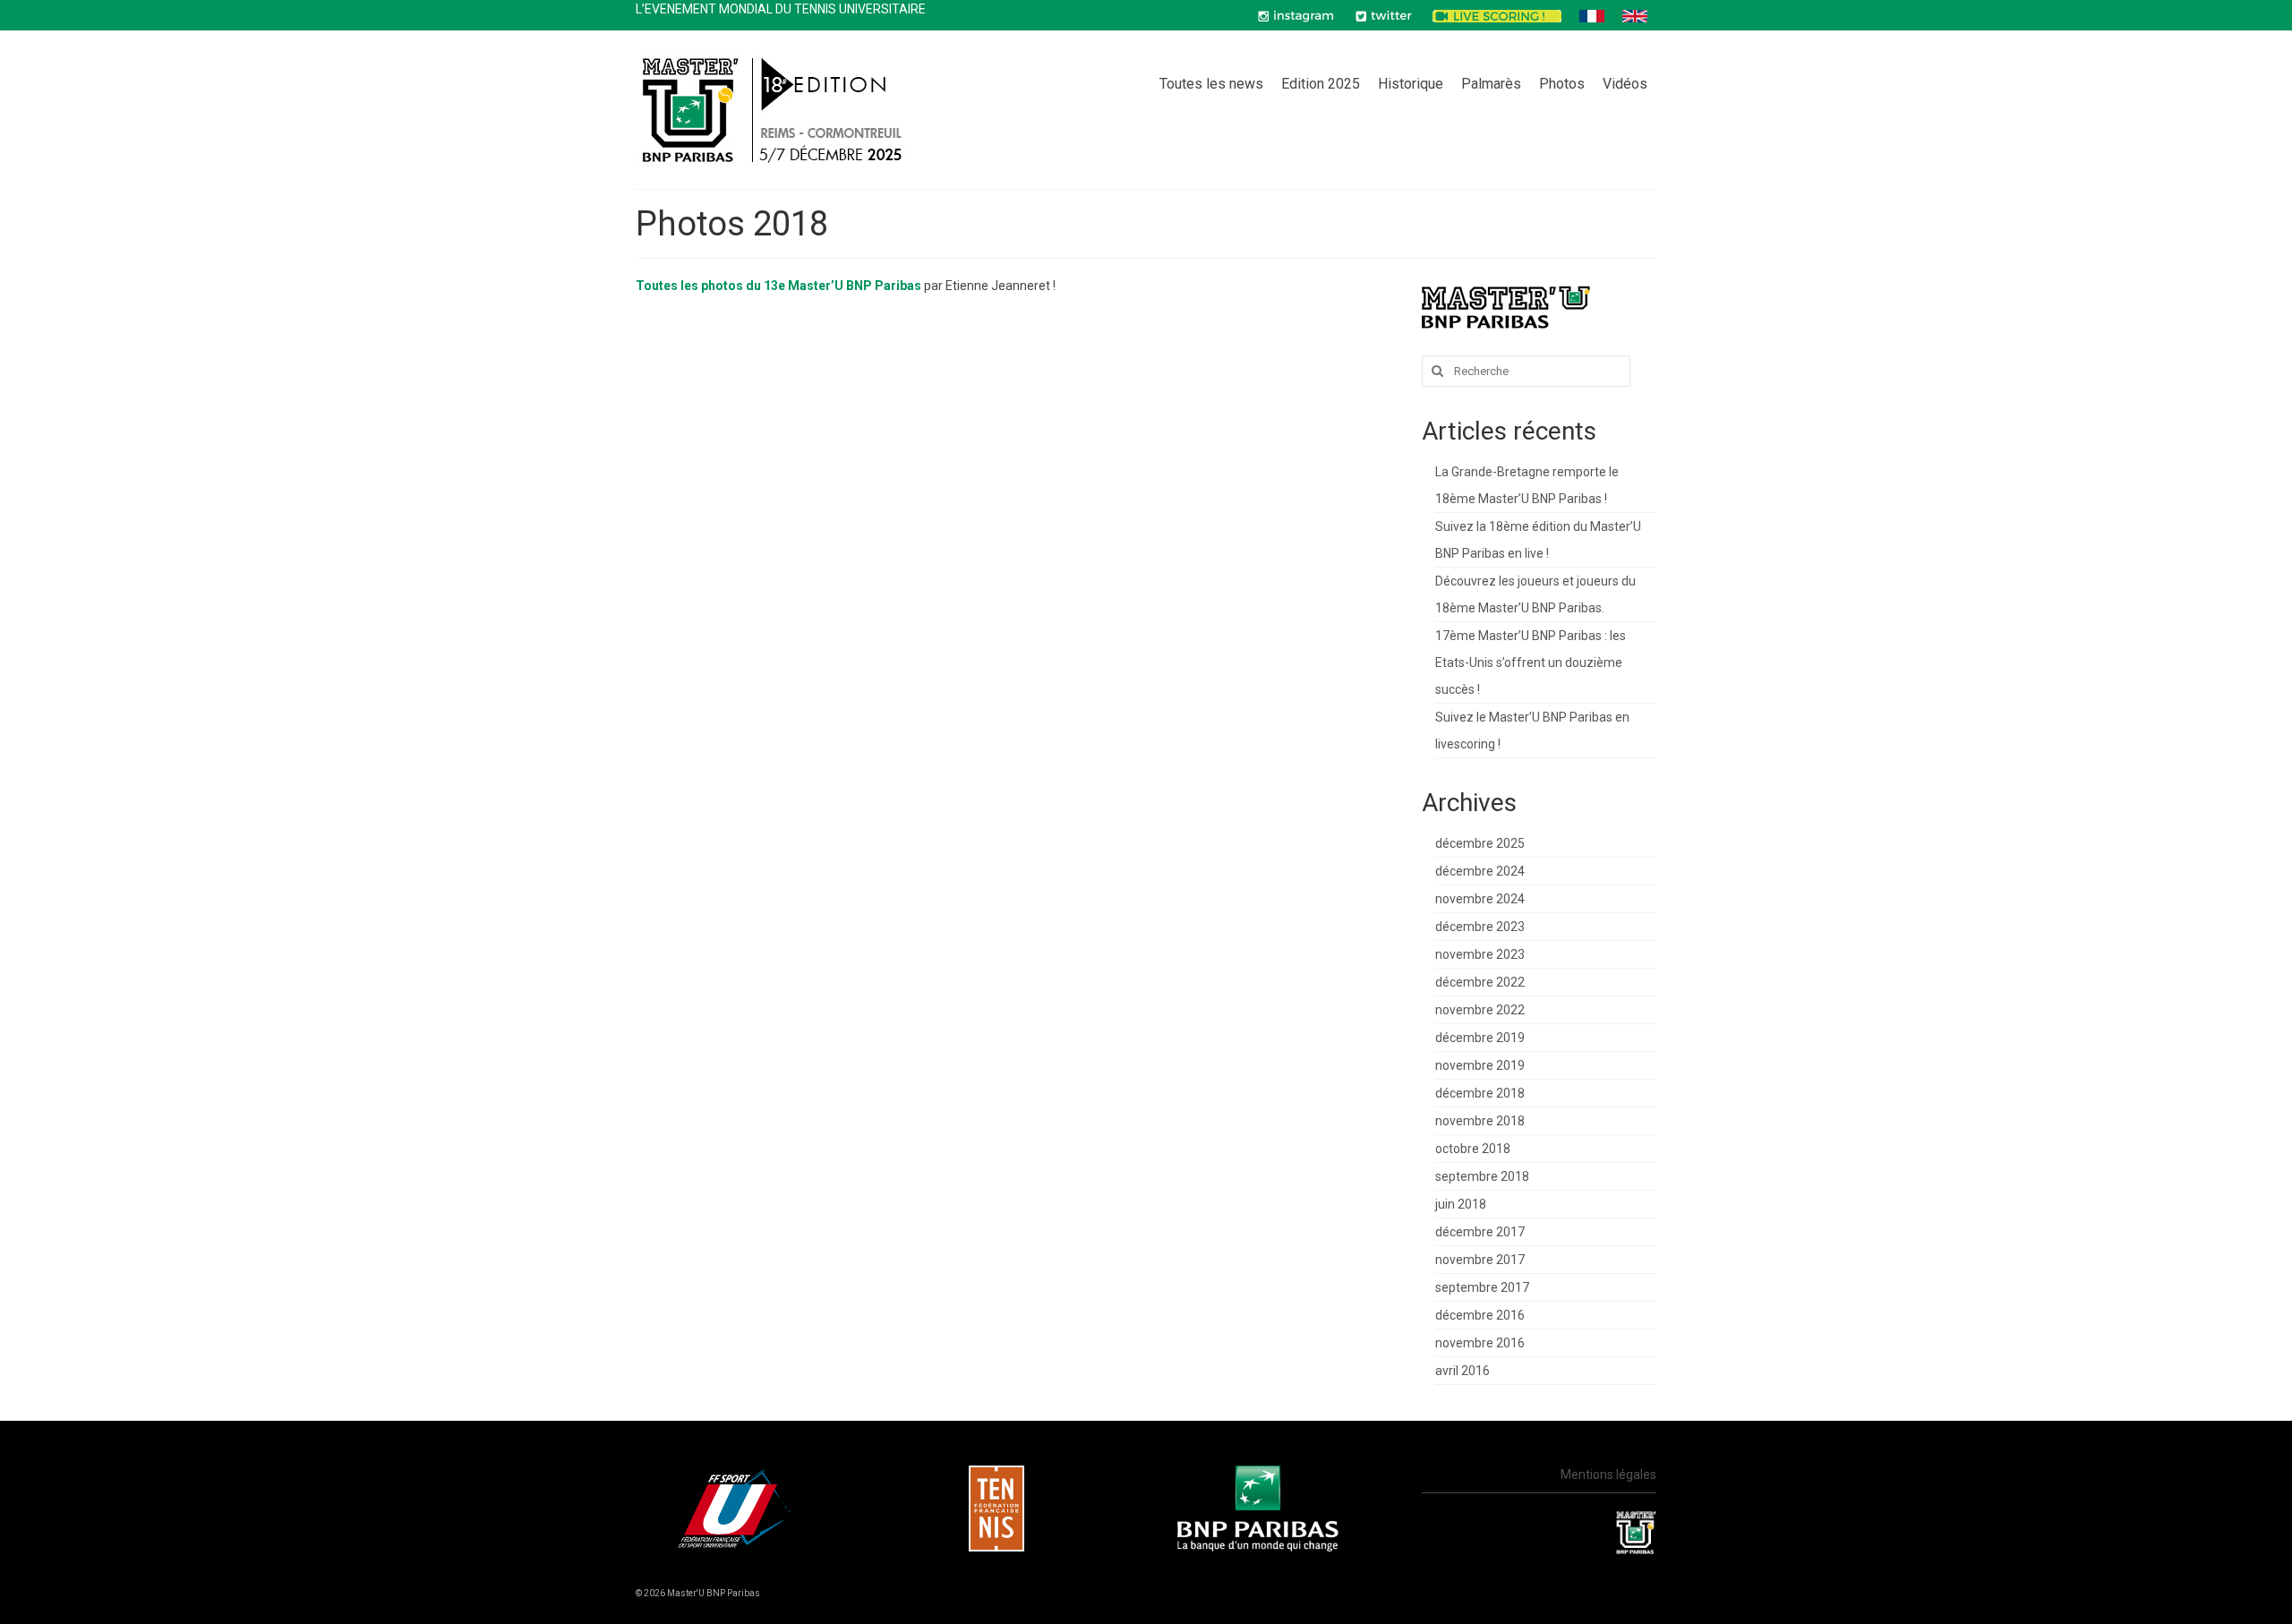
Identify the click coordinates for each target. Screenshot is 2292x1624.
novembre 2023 (1480, 954)
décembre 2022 (1480, 982)
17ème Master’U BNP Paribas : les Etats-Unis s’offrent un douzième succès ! (1531, 662)
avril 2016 (1462, 1371)
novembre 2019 (1480, 1065)
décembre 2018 (1480, 1093)
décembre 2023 (1480, 927)
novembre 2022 (1480, 1010)
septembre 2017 (1482, 1287)
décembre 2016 (1480, 1315)
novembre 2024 (1480, 899)
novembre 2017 (1480, 1260)
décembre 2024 (1480, 871)
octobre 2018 (1473, 1149)
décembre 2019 (1480, 1038)
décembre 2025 (1480, 843)
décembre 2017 (1480, 1232)
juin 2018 (1461, 1204)
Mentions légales (1608, 1474)
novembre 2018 (1480, 1121)
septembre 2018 (1482, 1176)
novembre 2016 (1480, 1343)
